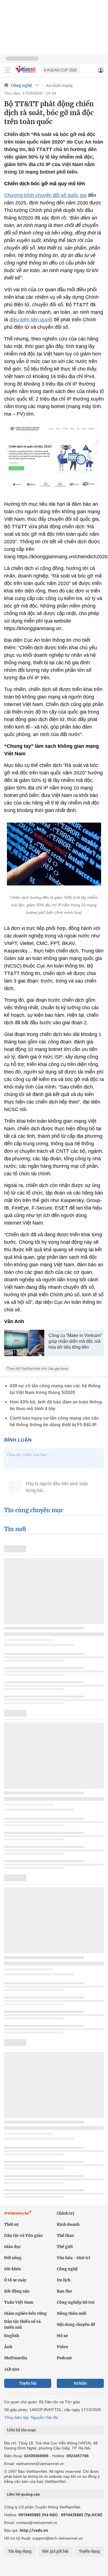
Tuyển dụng (89, 2551)
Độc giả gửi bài (55, 2551)
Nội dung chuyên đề (76, 2325)
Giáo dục (12, 2247)
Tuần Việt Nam (19, 2302)
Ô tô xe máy (15, 2280)
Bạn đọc (65, 2291)
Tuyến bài (28, 2383)
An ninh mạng (59, 85)
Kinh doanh (68, 2224)
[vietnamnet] (26, 73)
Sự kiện (80, 2383)
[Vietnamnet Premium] (18, 2215)
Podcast (64, 2358)
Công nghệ (22, 85)
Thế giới (65, 2247)
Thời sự (11, 2224)
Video (62, 2347)
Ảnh (8, 2347)
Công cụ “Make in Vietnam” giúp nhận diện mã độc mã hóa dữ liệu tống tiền (75, 1341)
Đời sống (13, 2258)
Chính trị (65, 2213)
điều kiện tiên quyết (31, 320)
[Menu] (7, 70)
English (12, 2336)
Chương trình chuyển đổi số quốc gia (45, 195)
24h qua (12, 2369)
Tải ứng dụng (20, 2551)
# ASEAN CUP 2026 (60, 70)
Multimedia (16, 2358)
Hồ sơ (62, 2336)
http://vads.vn (34, 2530)
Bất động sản (17, 2291)
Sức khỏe (13, 2269)
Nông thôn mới (72, 2313)
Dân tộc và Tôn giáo (23, 2236)
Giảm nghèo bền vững (25, 2313)
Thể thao (65, 2236)
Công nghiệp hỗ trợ (76, 2302)
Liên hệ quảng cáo (23, 2494)
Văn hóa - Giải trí (74, 2258)
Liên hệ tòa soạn (21, 2430)
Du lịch (64, 2280)
